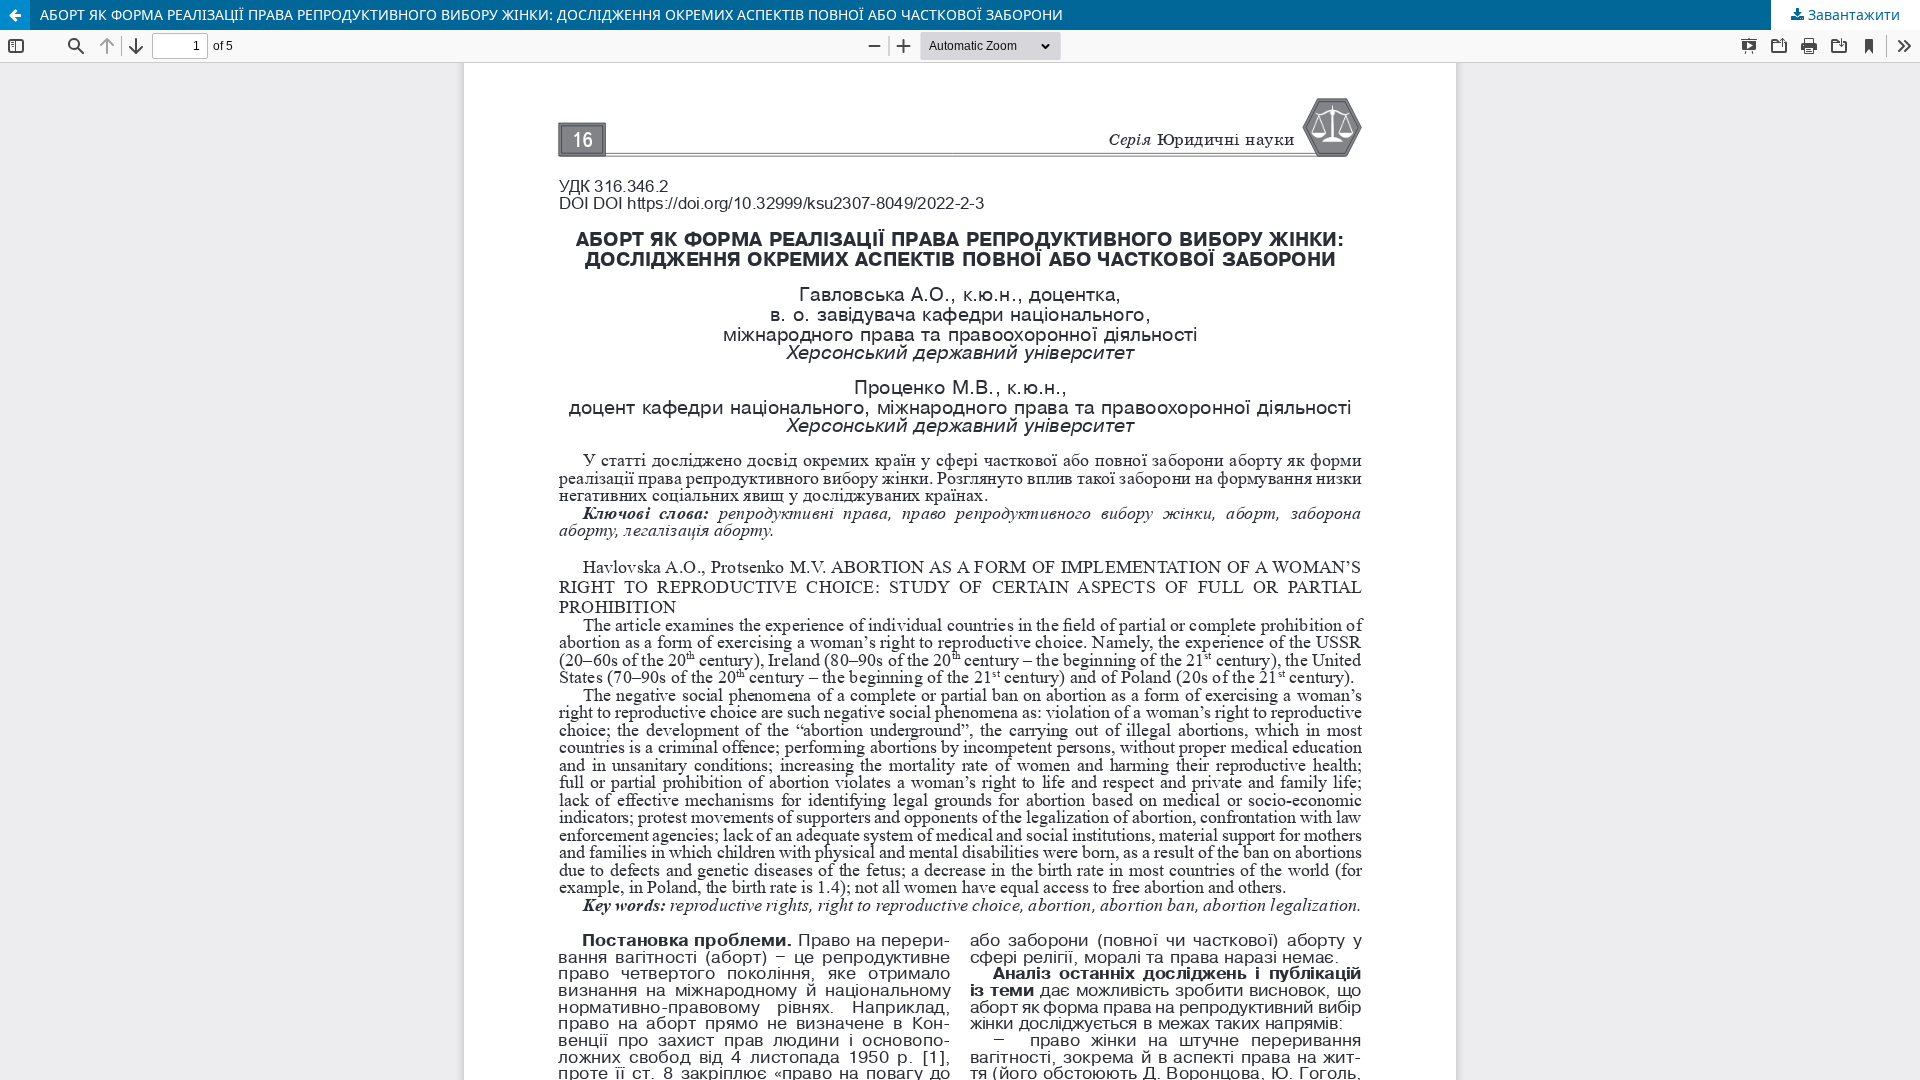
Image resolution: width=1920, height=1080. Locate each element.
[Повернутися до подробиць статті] (15, 15)
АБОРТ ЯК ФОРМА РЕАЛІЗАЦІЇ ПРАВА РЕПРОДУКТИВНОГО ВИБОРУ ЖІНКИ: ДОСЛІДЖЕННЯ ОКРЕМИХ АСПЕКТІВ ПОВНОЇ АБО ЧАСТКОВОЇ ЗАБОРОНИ (551, 14)
